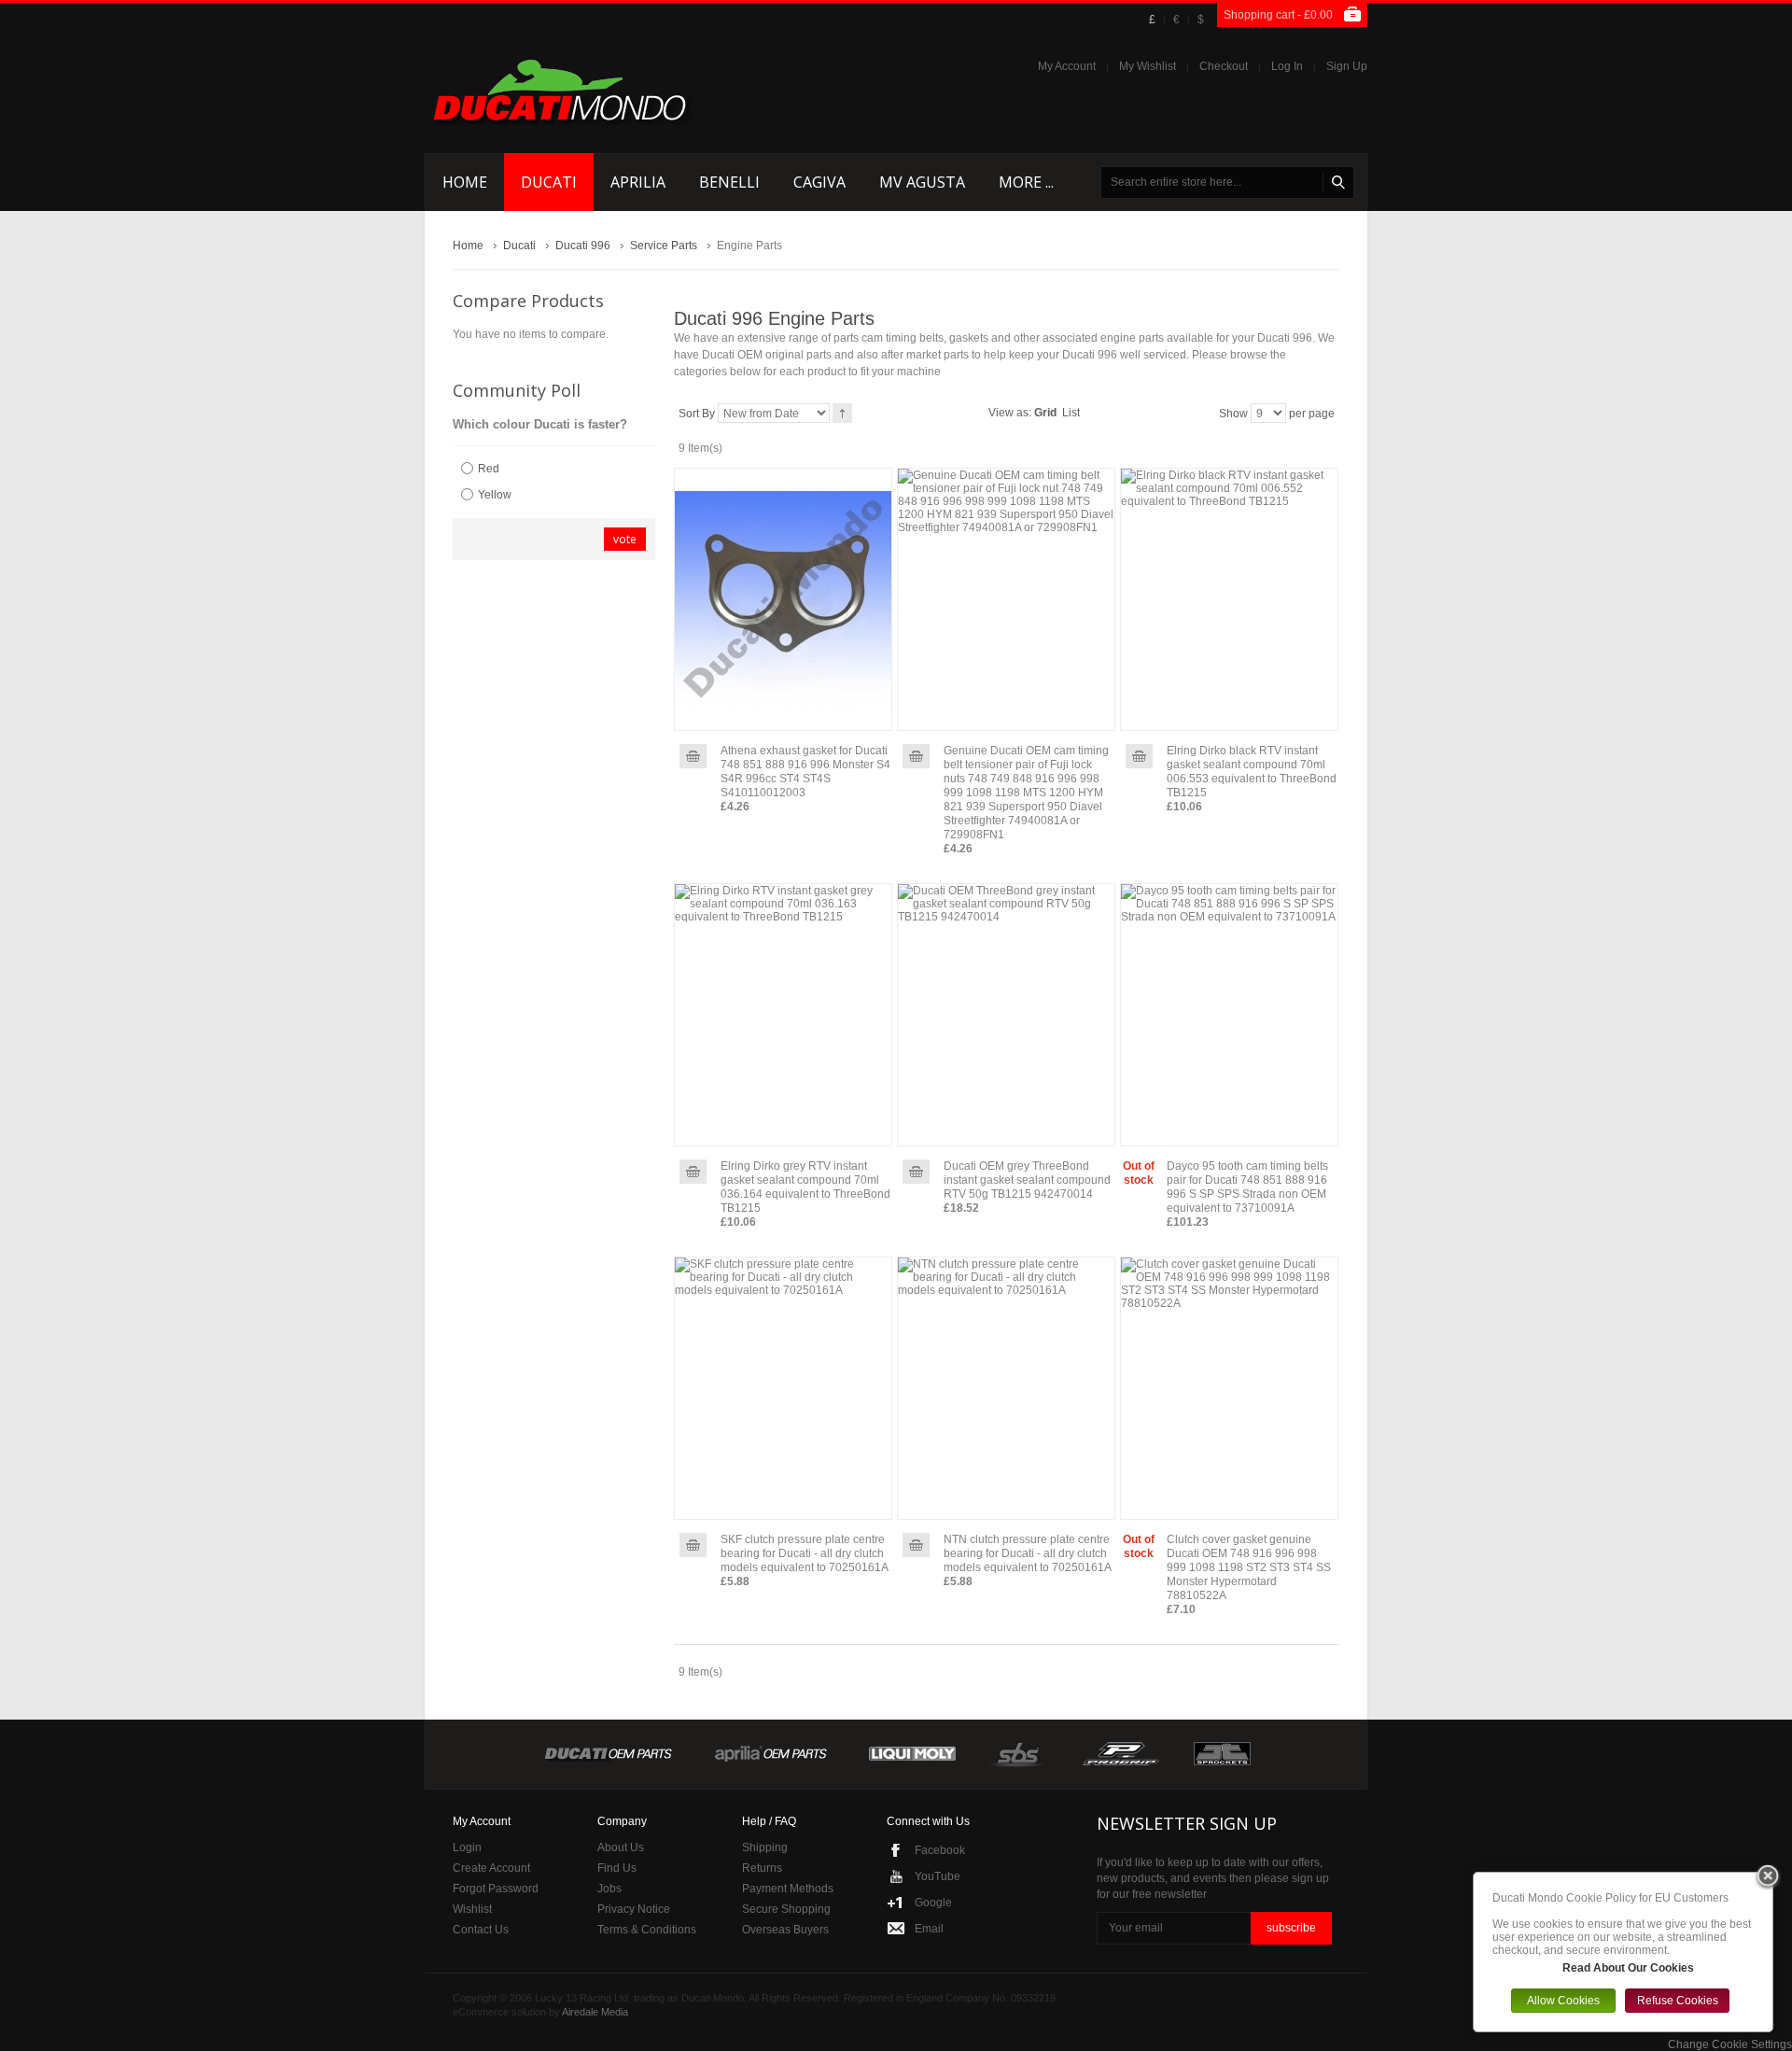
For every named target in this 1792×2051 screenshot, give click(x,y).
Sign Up (1347, 66)
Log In (1287, 66)
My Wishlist (1148, 66)
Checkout (1224, 66)
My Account (1067, 66)
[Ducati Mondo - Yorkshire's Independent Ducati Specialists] (560, 90)
